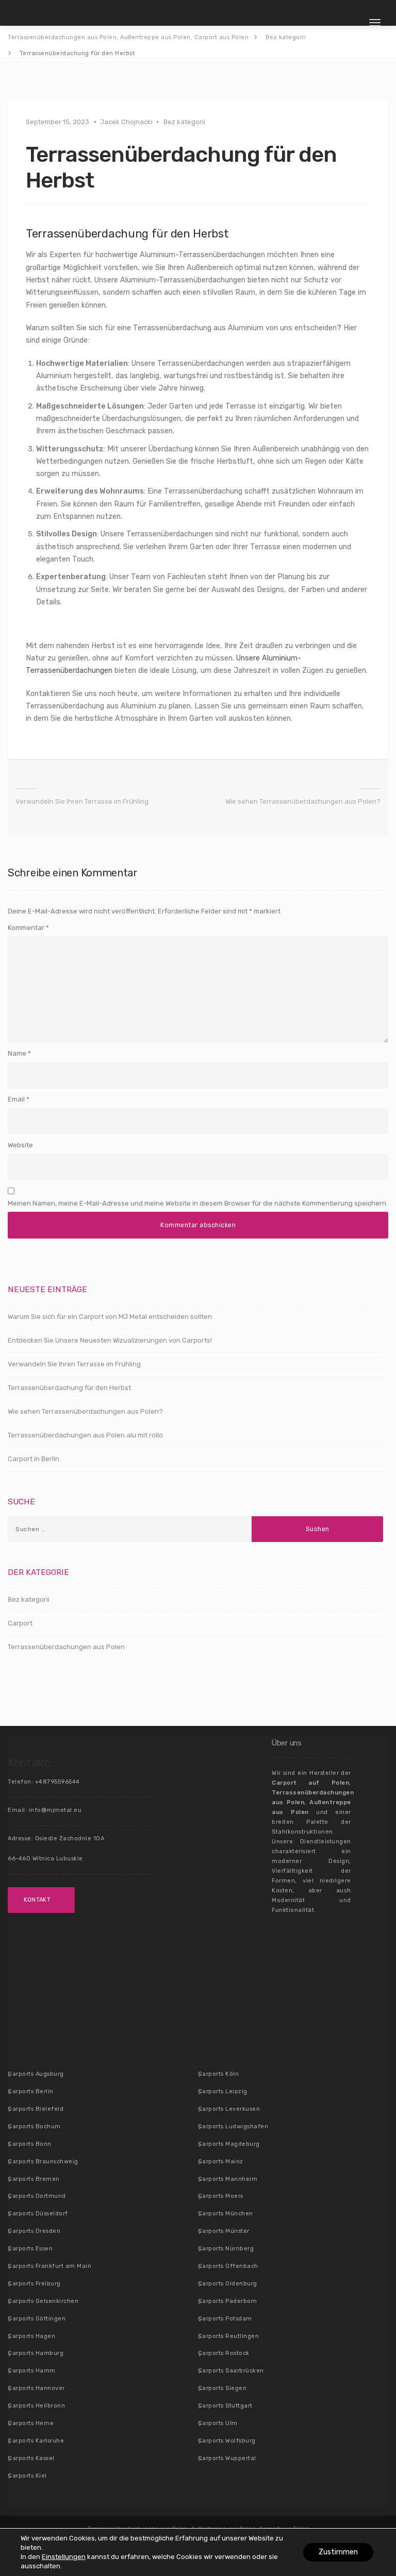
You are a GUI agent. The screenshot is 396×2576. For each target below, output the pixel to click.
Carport (20, 1623)
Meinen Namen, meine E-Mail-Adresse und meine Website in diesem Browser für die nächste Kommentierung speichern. (198, 1203)
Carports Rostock (224, 2353)
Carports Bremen (34, 2179)
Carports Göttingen (37, 2319)
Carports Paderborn (228, 2301)
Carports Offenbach (228, 2266)
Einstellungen (64, 2557)
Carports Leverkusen (229, 2109)
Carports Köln (219, 2074)
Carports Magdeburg (229, 2144)
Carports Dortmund (37, 2196)
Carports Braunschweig (43, 2162)
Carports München (226, 2214)
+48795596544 (57, 1782)
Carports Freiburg (34, 2284)
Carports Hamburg (36, 2353)
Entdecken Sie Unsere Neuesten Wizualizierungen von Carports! (110, 1340)
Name (17, 1053)
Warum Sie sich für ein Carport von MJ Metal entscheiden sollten (110, 1317)
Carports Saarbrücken (231, 2371)
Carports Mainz (221, 2162)
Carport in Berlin (34, 1459)
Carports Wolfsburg (227, 2441)
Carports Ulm (218, 2423)
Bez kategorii (184, 122)
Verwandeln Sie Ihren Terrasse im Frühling (82, 801)
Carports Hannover (36, 2388)
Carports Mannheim (228, 2179)
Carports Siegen (222, 2388)
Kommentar (28, 928)
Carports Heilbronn (36, 2406)
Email (16, 1099)
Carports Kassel (31, 2458)
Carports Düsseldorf (38, 2214)
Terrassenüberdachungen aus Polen (66, 1647)
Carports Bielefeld (36, 2109)
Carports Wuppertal (227, 2458)
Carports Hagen (31, 2336)
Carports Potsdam (225, 2319)
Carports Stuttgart (225, 2406)
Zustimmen (338, 2552)
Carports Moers (221, 2196)
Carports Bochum (34, 2126)
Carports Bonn (30, 2144)
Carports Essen (30, 2249)
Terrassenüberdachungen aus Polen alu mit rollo (85, 1435)
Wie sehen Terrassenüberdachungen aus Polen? (303, 801)
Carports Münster (224, 2231)
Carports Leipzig (223, 2091)
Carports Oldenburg (228, 2284)
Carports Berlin (31, 2091)
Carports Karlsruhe (36, 2441)
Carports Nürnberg (226, 2249)
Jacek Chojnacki (126, 122)
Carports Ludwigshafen (233, 2126)
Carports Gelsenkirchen (43, 2301)
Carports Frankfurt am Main (49, 2266)
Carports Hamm (32, 2371)
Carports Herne (31, 2423)
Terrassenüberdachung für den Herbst (69, 1388)
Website (20, 1145)
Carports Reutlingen (229, 2336)
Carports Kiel (27, 2476)
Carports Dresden (34, 2231)
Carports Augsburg (36, 2074)
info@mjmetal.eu (55, 1810)
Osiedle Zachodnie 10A (70, 1838)
